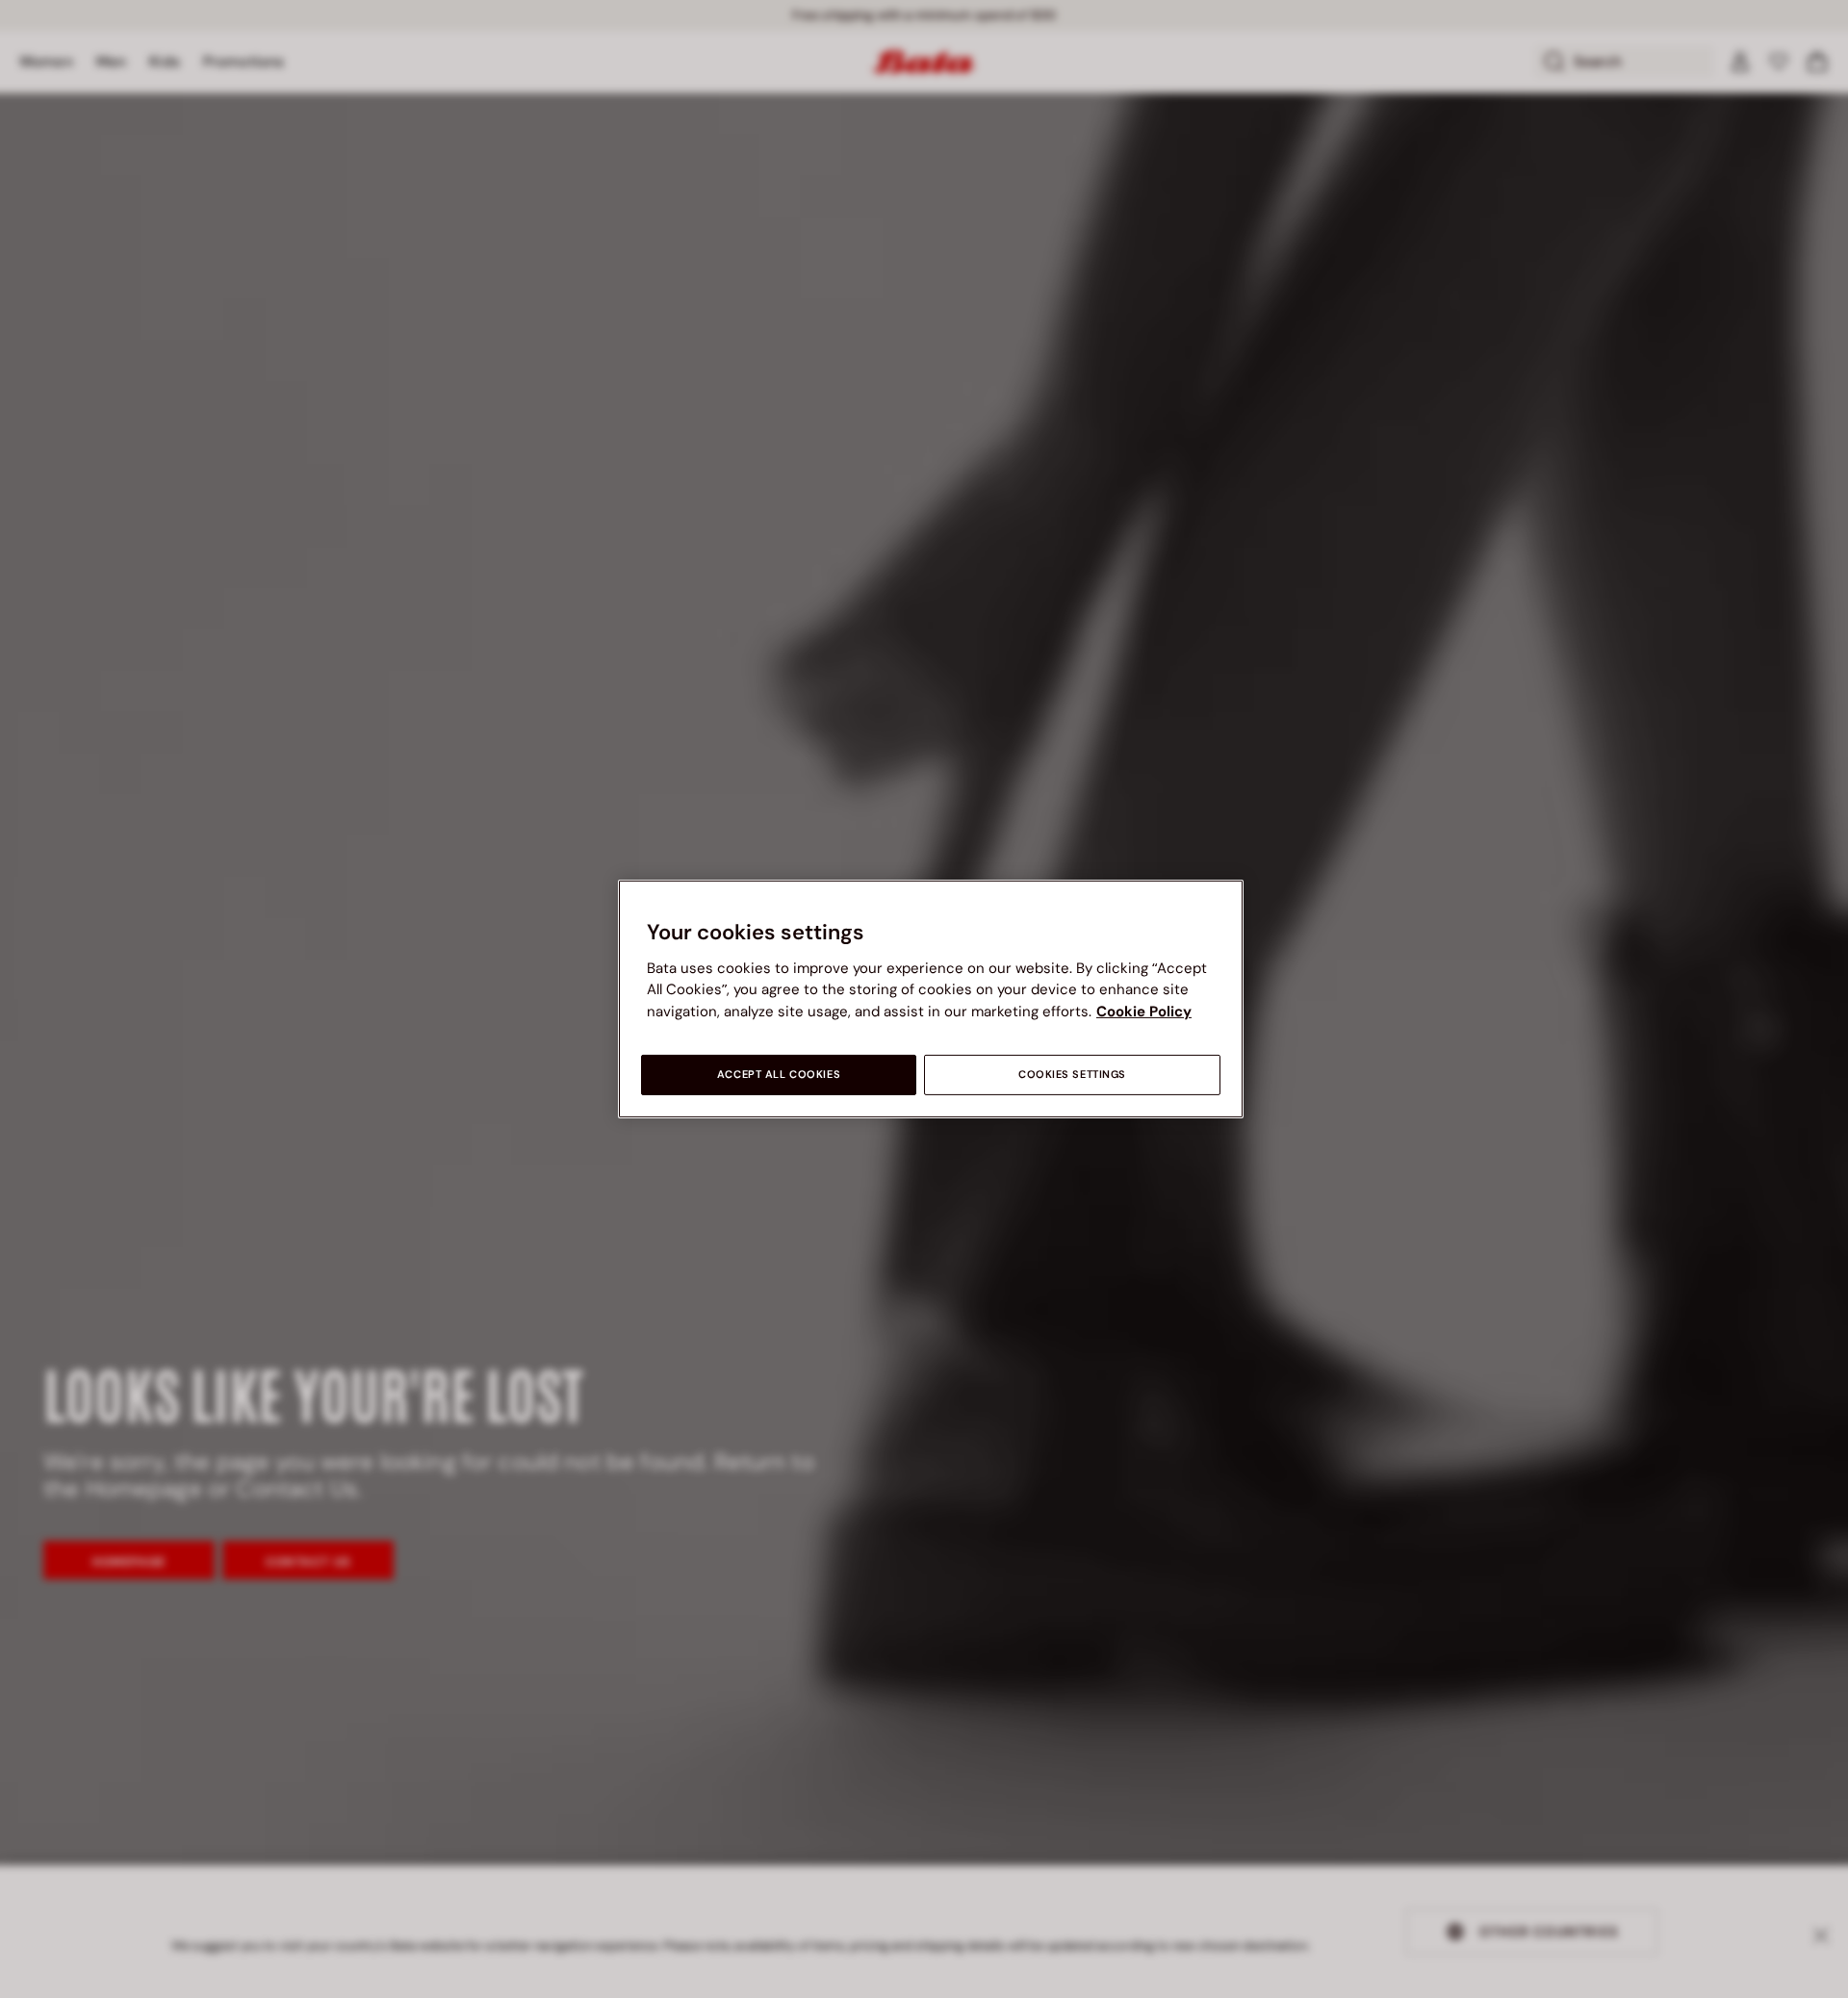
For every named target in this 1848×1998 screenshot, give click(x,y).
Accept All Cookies (779, 1075)
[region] (931, 999)
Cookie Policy (1144, 1012)
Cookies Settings (1072, 1075)
